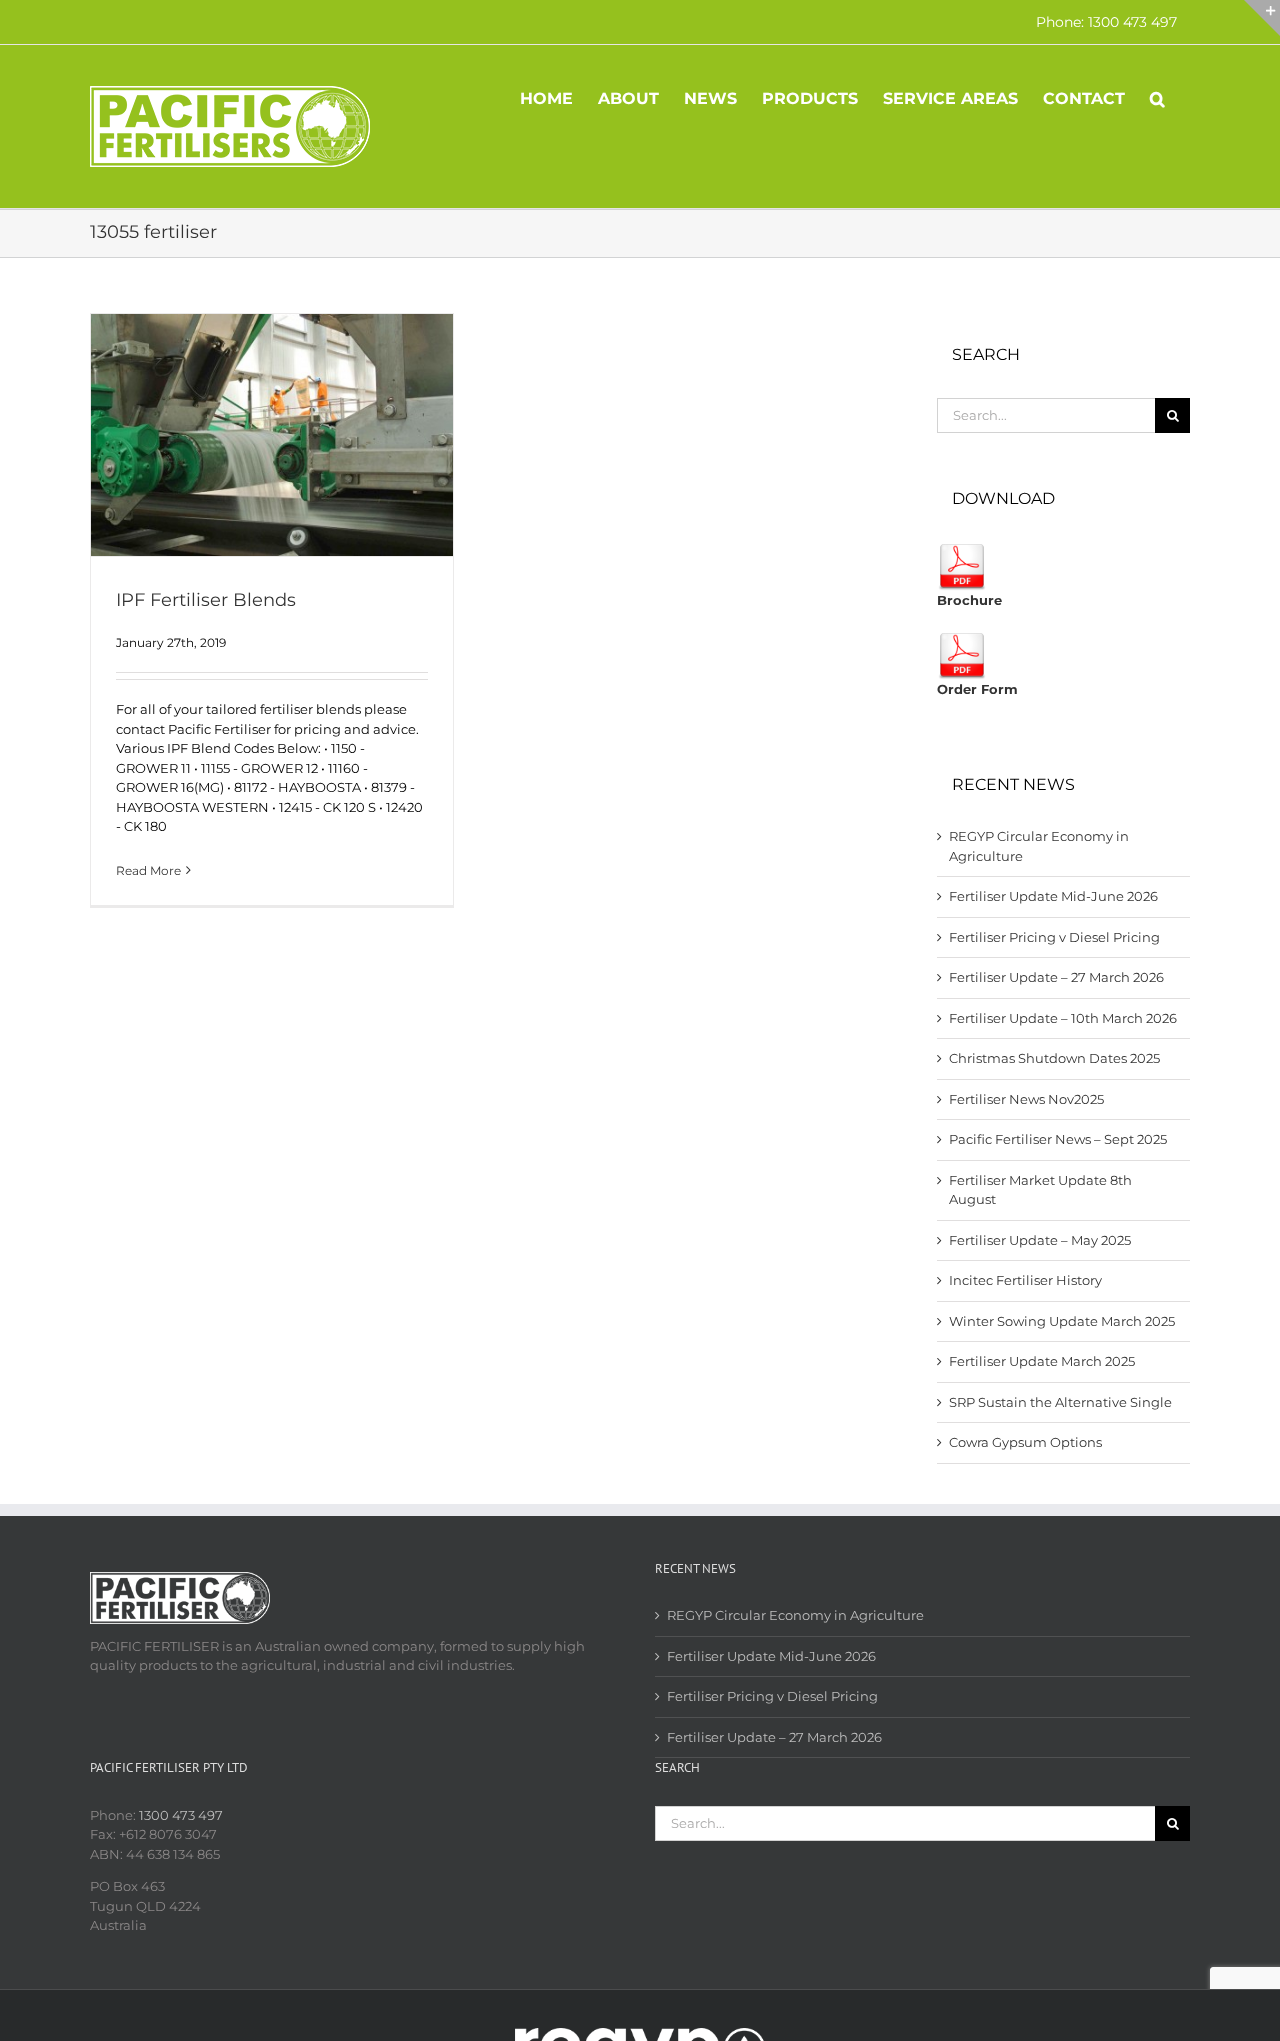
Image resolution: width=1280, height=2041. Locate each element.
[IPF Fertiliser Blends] (272, 435)
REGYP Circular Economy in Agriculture (795, 1615)
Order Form (977, 689)
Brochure (969, 600)
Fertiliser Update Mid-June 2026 (1053, 896)
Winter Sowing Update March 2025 (1062, 1321)
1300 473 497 (181, 1815)
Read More (148, 870)
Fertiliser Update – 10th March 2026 (1063, 1018)
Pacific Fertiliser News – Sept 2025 (1058, 1139)
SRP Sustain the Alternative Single (1060, 1402)
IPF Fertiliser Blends (206, 600)
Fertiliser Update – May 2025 (1040, 1240)
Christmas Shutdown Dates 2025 (1054, 1058)
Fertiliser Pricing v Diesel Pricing (1054, 937)
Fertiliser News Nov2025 (1026, 1099)
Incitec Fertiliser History (1025, 1280)
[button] (1157, 97)
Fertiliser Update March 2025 (1042, 1361)
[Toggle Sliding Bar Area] (1262, 18)
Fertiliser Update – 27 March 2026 (1056, 977)
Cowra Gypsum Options (1025, 1442)
